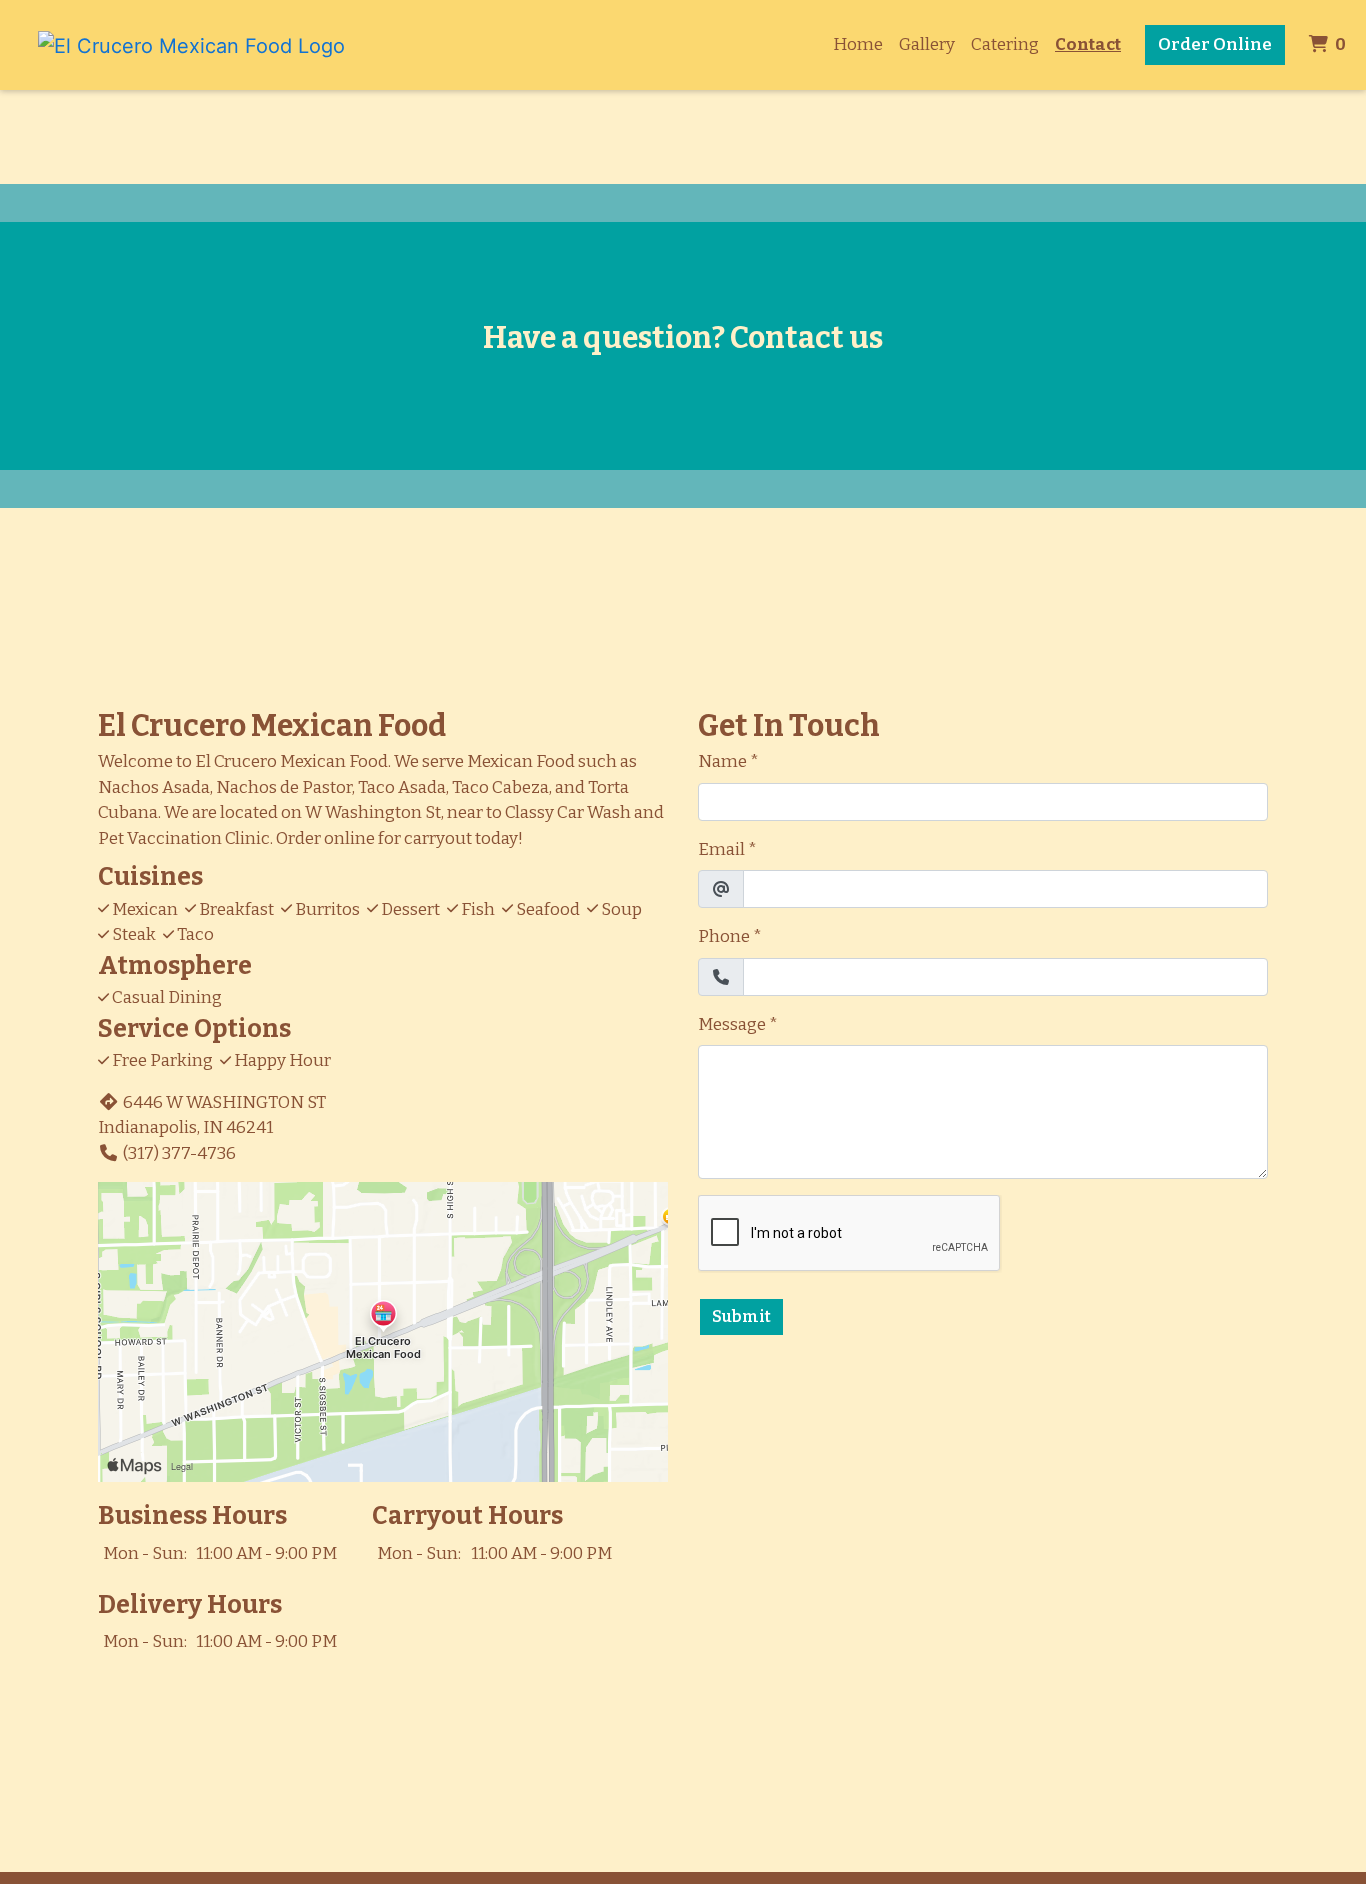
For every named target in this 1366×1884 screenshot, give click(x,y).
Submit (741, 1316)
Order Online (1215, 44)
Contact (1088, 44)
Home (858, 44)
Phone (724, 936)
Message (732, 1024)
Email (721, 849)
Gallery (927, 44)
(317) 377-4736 (179, 1153)
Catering (1005, 44)
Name (722, 761)
